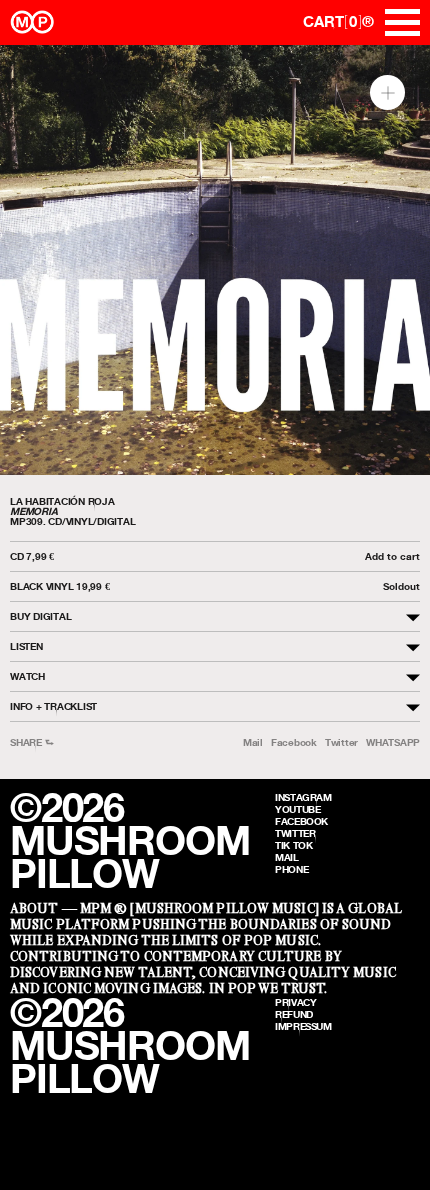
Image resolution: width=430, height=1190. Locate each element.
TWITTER (295, 833)
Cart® (338, 21)
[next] (397, 260)
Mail (253, 742)
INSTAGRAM (303, 797)
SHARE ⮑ (31, 742)
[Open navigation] (402, 22)
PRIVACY (295, 1002)
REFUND (294, 1014)
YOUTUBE (297, 809)
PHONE (291, 869)
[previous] (32, 260)
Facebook (294, 742)
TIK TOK (293, 845)
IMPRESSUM (303, 1026)
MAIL (287, 857)
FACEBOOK (301, 821)
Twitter (341, 742)
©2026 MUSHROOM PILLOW (129, 840)
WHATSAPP (393, 742)
